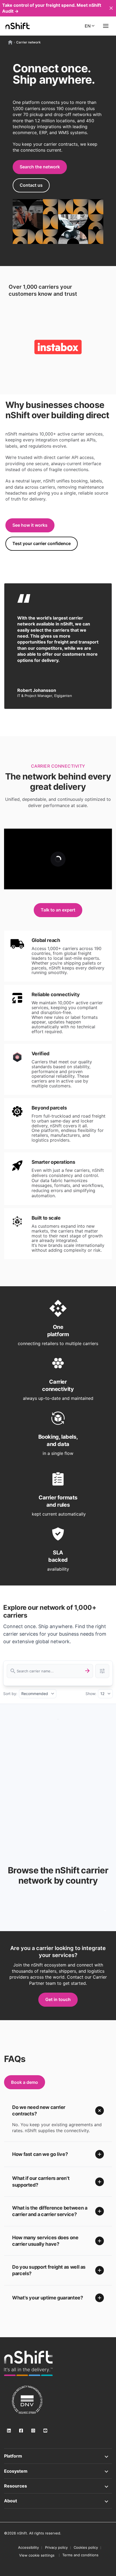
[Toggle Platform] (58, 2456)
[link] (28, 2363)
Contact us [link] (31, 185)
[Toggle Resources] (58, 2486)
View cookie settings (37, 2555)
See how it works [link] (30, 525)
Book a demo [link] (25, 2082)
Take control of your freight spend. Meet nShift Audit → (52, 8)
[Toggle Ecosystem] (58, 2471)
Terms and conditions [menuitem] (80, 2555)
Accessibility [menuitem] (28, 2547)
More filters (102, 1671)
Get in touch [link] (58, 1999)
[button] (58, 2111)
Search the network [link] (40, 167)
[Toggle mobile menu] (106, 26)
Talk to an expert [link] (58, 910)
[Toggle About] (58, 2501)
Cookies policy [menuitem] (86, 2547)
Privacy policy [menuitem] (56, 2547)
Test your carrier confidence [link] (42, 543)
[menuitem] (37, 2555)
